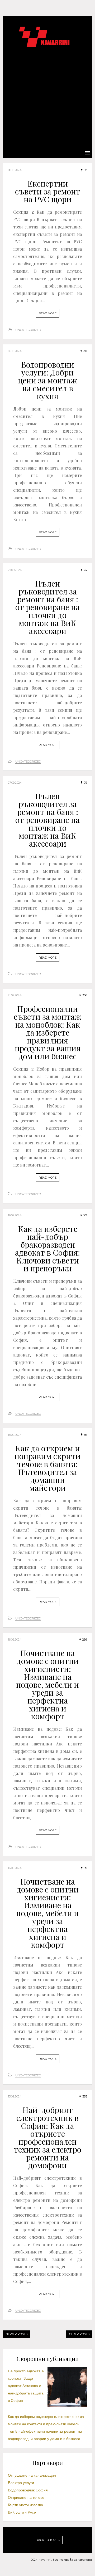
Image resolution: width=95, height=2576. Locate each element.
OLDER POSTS (79, 2334)
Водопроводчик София (28, 2490)
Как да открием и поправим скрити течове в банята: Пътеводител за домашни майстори (47, 1468)
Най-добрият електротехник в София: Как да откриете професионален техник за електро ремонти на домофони (47, 2138)
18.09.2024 (15, 1435)
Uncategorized (28, 330)
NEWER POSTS (16, 2334)
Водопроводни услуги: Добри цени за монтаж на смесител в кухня (47, 380)
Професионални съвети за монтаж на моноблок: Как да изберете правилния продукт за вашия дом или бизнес (47, 1032)
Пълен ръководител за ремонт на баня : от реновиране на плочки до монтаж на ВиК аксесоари (47, 607)
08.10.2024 (15, 170)
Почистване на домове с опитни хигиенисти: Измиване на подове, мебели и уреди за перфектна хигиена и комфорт (47, 1685)
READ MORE (48, 313)
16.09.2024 (15, 1640)
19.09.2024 (15, 1215)
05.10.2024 (15, 351)
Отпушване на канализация (32, 2475)
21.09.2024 (15, 995)
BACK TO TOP (46, 2540)
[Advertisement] (47, 97)
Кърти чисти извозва (25, 2505)
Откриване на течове (26, 2497)
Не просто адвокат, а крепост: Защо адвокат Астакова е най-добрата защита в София (26, 2386)
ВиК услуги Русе (22, 2512)
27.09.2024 (15, 570)
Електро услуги (21, 2483)
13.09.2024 (15, 2096)
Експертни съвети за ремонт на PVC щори (48, 191)
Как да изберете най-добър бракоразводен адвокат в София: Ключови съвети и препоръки (47, 1248)
